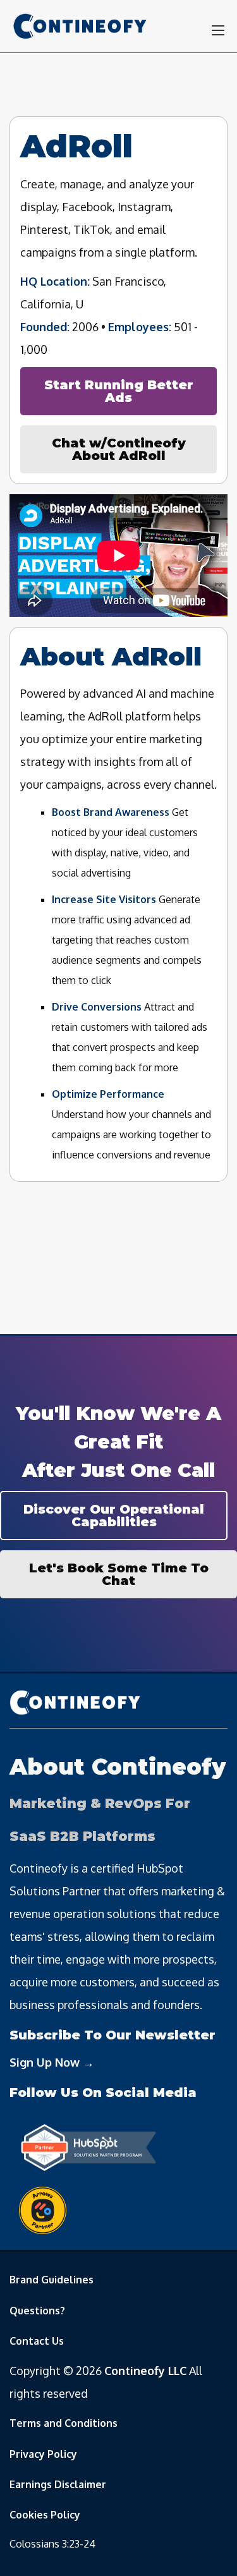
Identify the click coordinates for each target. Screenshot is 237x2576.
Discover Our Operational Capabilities (114, 1516)
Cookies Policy (45, 2515)
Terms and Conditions (64, 2423)
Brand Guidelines (52, 2280)
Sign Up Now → (52, 2062)
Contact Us (37, 2341)
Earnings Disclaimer (58, 2484)
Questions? (37, 2311)
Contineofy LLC (145, 2371)
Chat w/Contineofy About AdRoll (119, 449)
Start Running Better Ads (119, 391)
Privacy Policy (43, 2454)
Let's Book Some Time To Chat (119, 1574)
